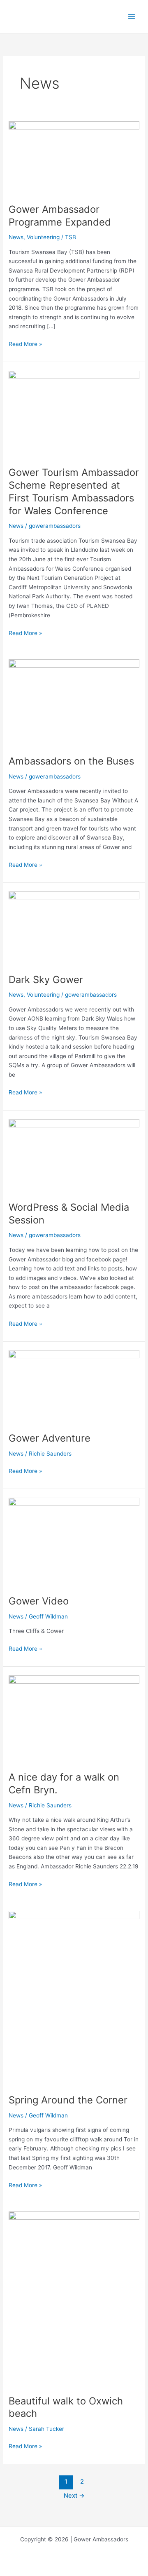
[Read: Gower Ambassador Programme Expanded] (74, 158)
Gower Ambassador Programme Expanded (60, 216)
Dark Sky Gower (46, 980)
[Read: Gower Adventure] (74, 1386)
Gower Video (39, 1601)
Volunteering (43, 237)
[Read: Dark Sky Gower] (74, 928)
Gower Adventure (50, 1438)
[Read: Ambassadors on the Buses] (74, 703)
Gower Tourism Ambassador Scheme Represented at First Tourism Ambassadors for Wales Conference (74, 491)
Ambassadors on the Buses (71, 761)
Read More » (25, 343)
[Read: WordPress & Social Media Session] (74, 1155)
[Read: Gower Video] (74, 1541)
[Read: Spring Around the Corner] (74, 1997)
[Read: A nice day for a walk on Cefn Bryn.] (74, 1718)
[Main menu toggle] (132, 17)
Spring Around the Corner (68, 2100)
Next (74, 2496)
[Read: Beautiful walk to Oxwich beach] (74, 2298)
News (16, 237)
